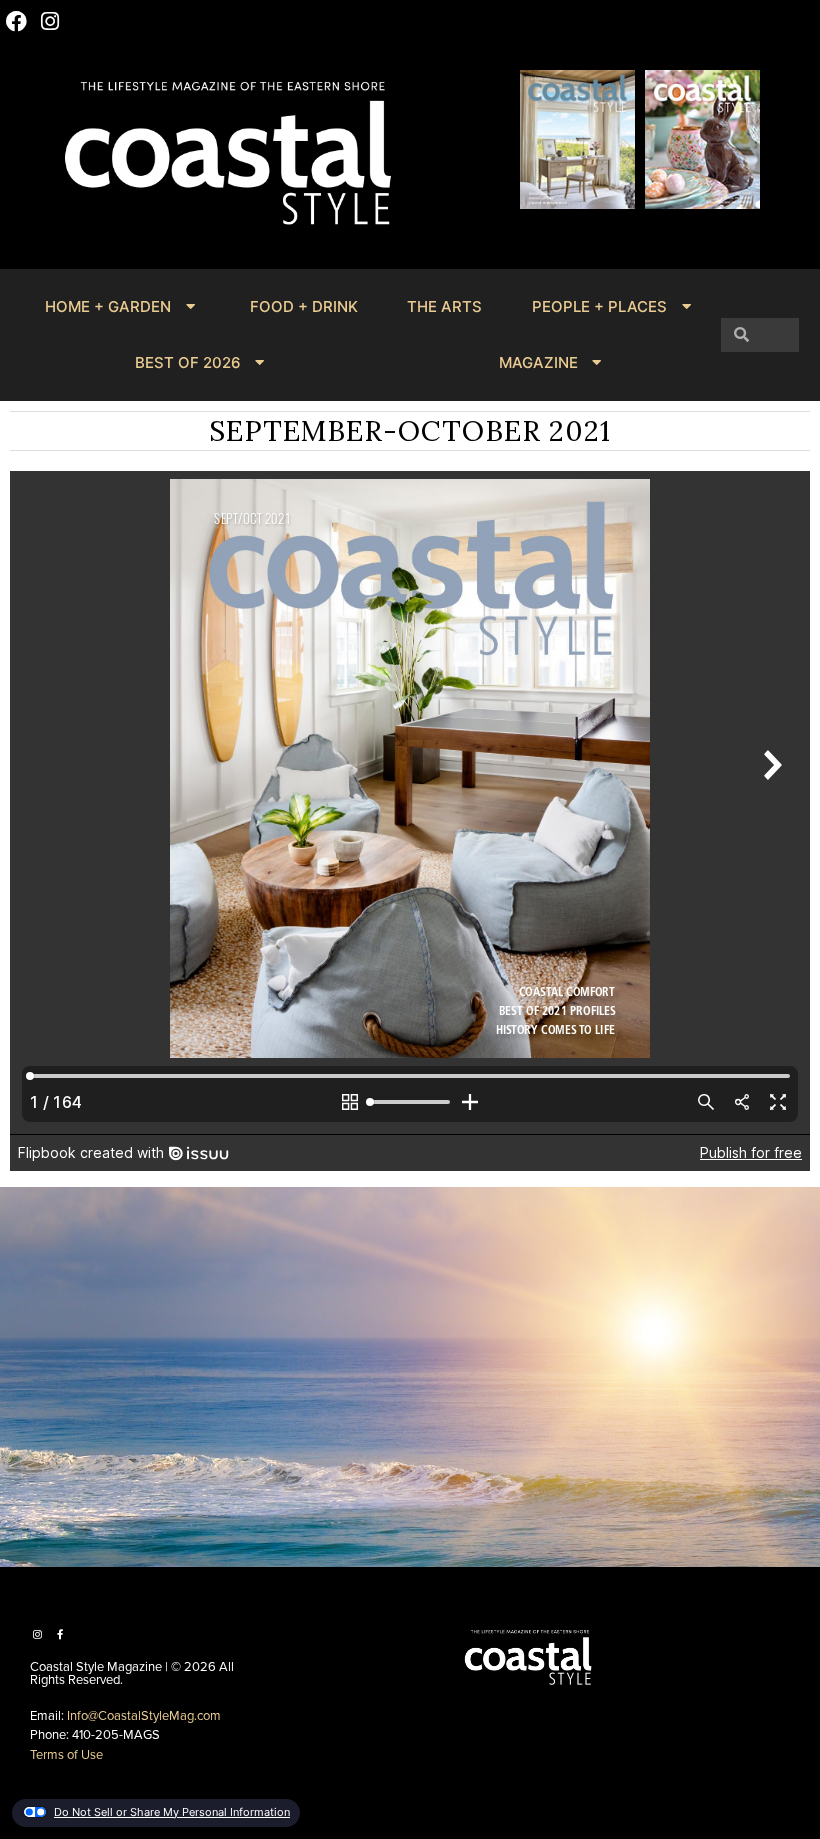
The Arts (444, 306)
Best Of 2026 (188, 362)
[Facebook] (17, 22)
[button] (541, 235)
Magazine (538, 362)
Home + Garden (108, 306)
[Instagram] (51, 22)
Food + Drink (304, 306)
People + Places (599, 306)
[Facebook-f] (60, 1634)
